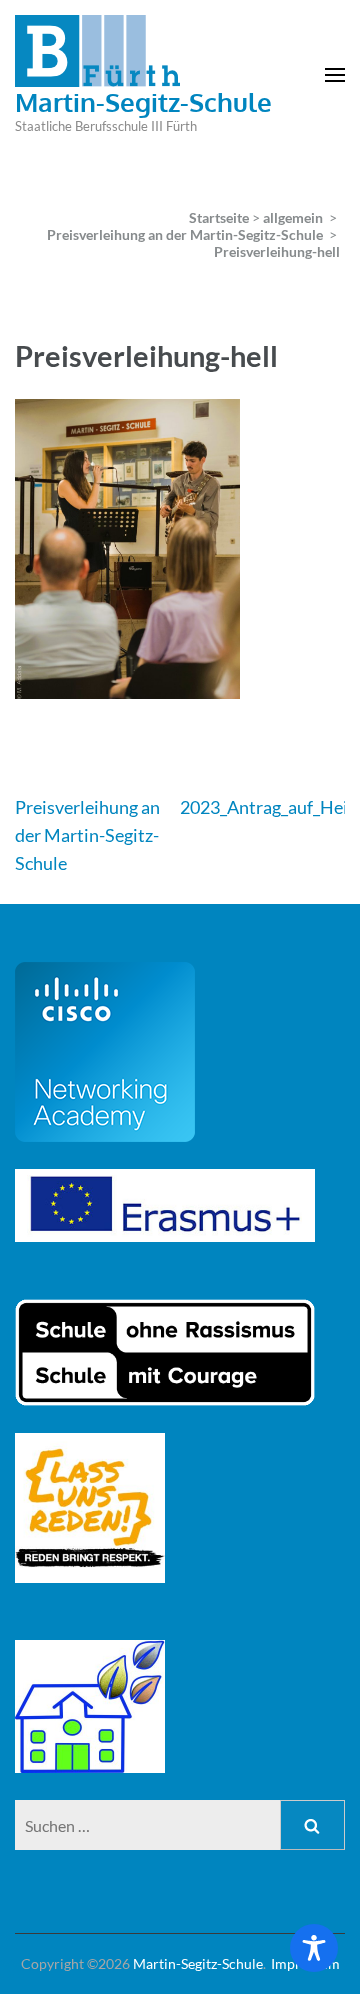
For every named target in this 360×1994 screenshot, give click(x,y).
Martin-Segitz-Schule (143, 101)
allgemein (293, 217)
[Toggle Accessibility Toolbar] (314, 1948)
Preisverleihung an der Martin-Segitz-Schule (87, 835)
